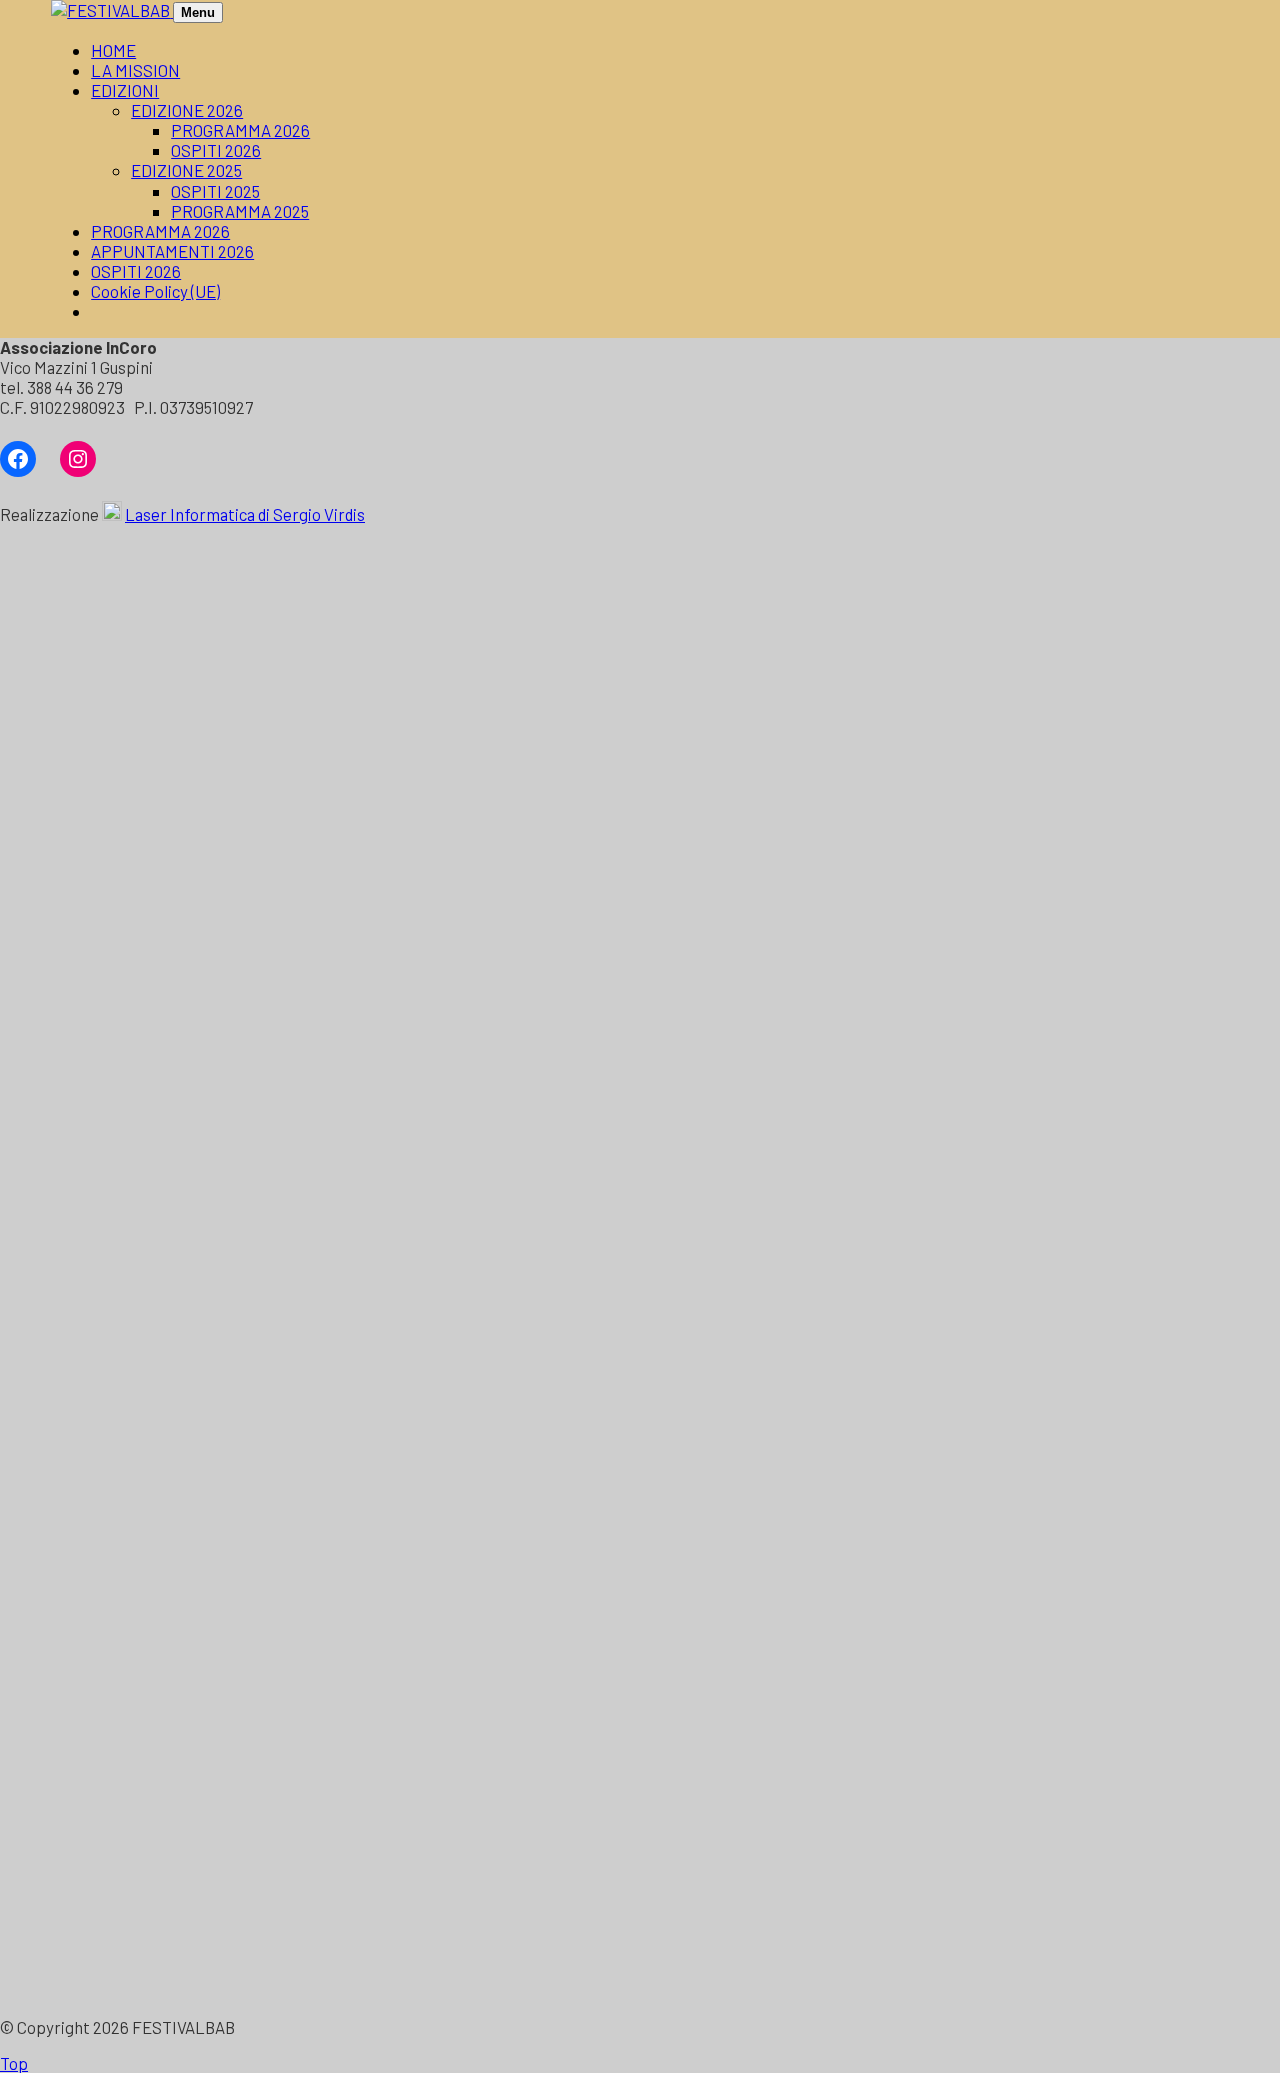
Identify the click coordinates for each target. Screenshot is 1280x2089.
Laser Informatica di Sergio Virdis (245, 514)
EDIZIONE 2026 (187, 110)
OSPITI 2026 (216, 150)
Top (14, 2063)
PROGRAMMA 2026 (240, 130)
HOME (113, 50)
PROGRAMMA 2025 (240, 211)
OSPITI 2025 (215, 191)
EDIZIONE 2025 (186, 170)
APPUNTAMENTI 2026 (172, 251)
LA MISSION (135, 70)
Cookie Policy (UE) (155, 291)
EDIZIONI (125, 90)
